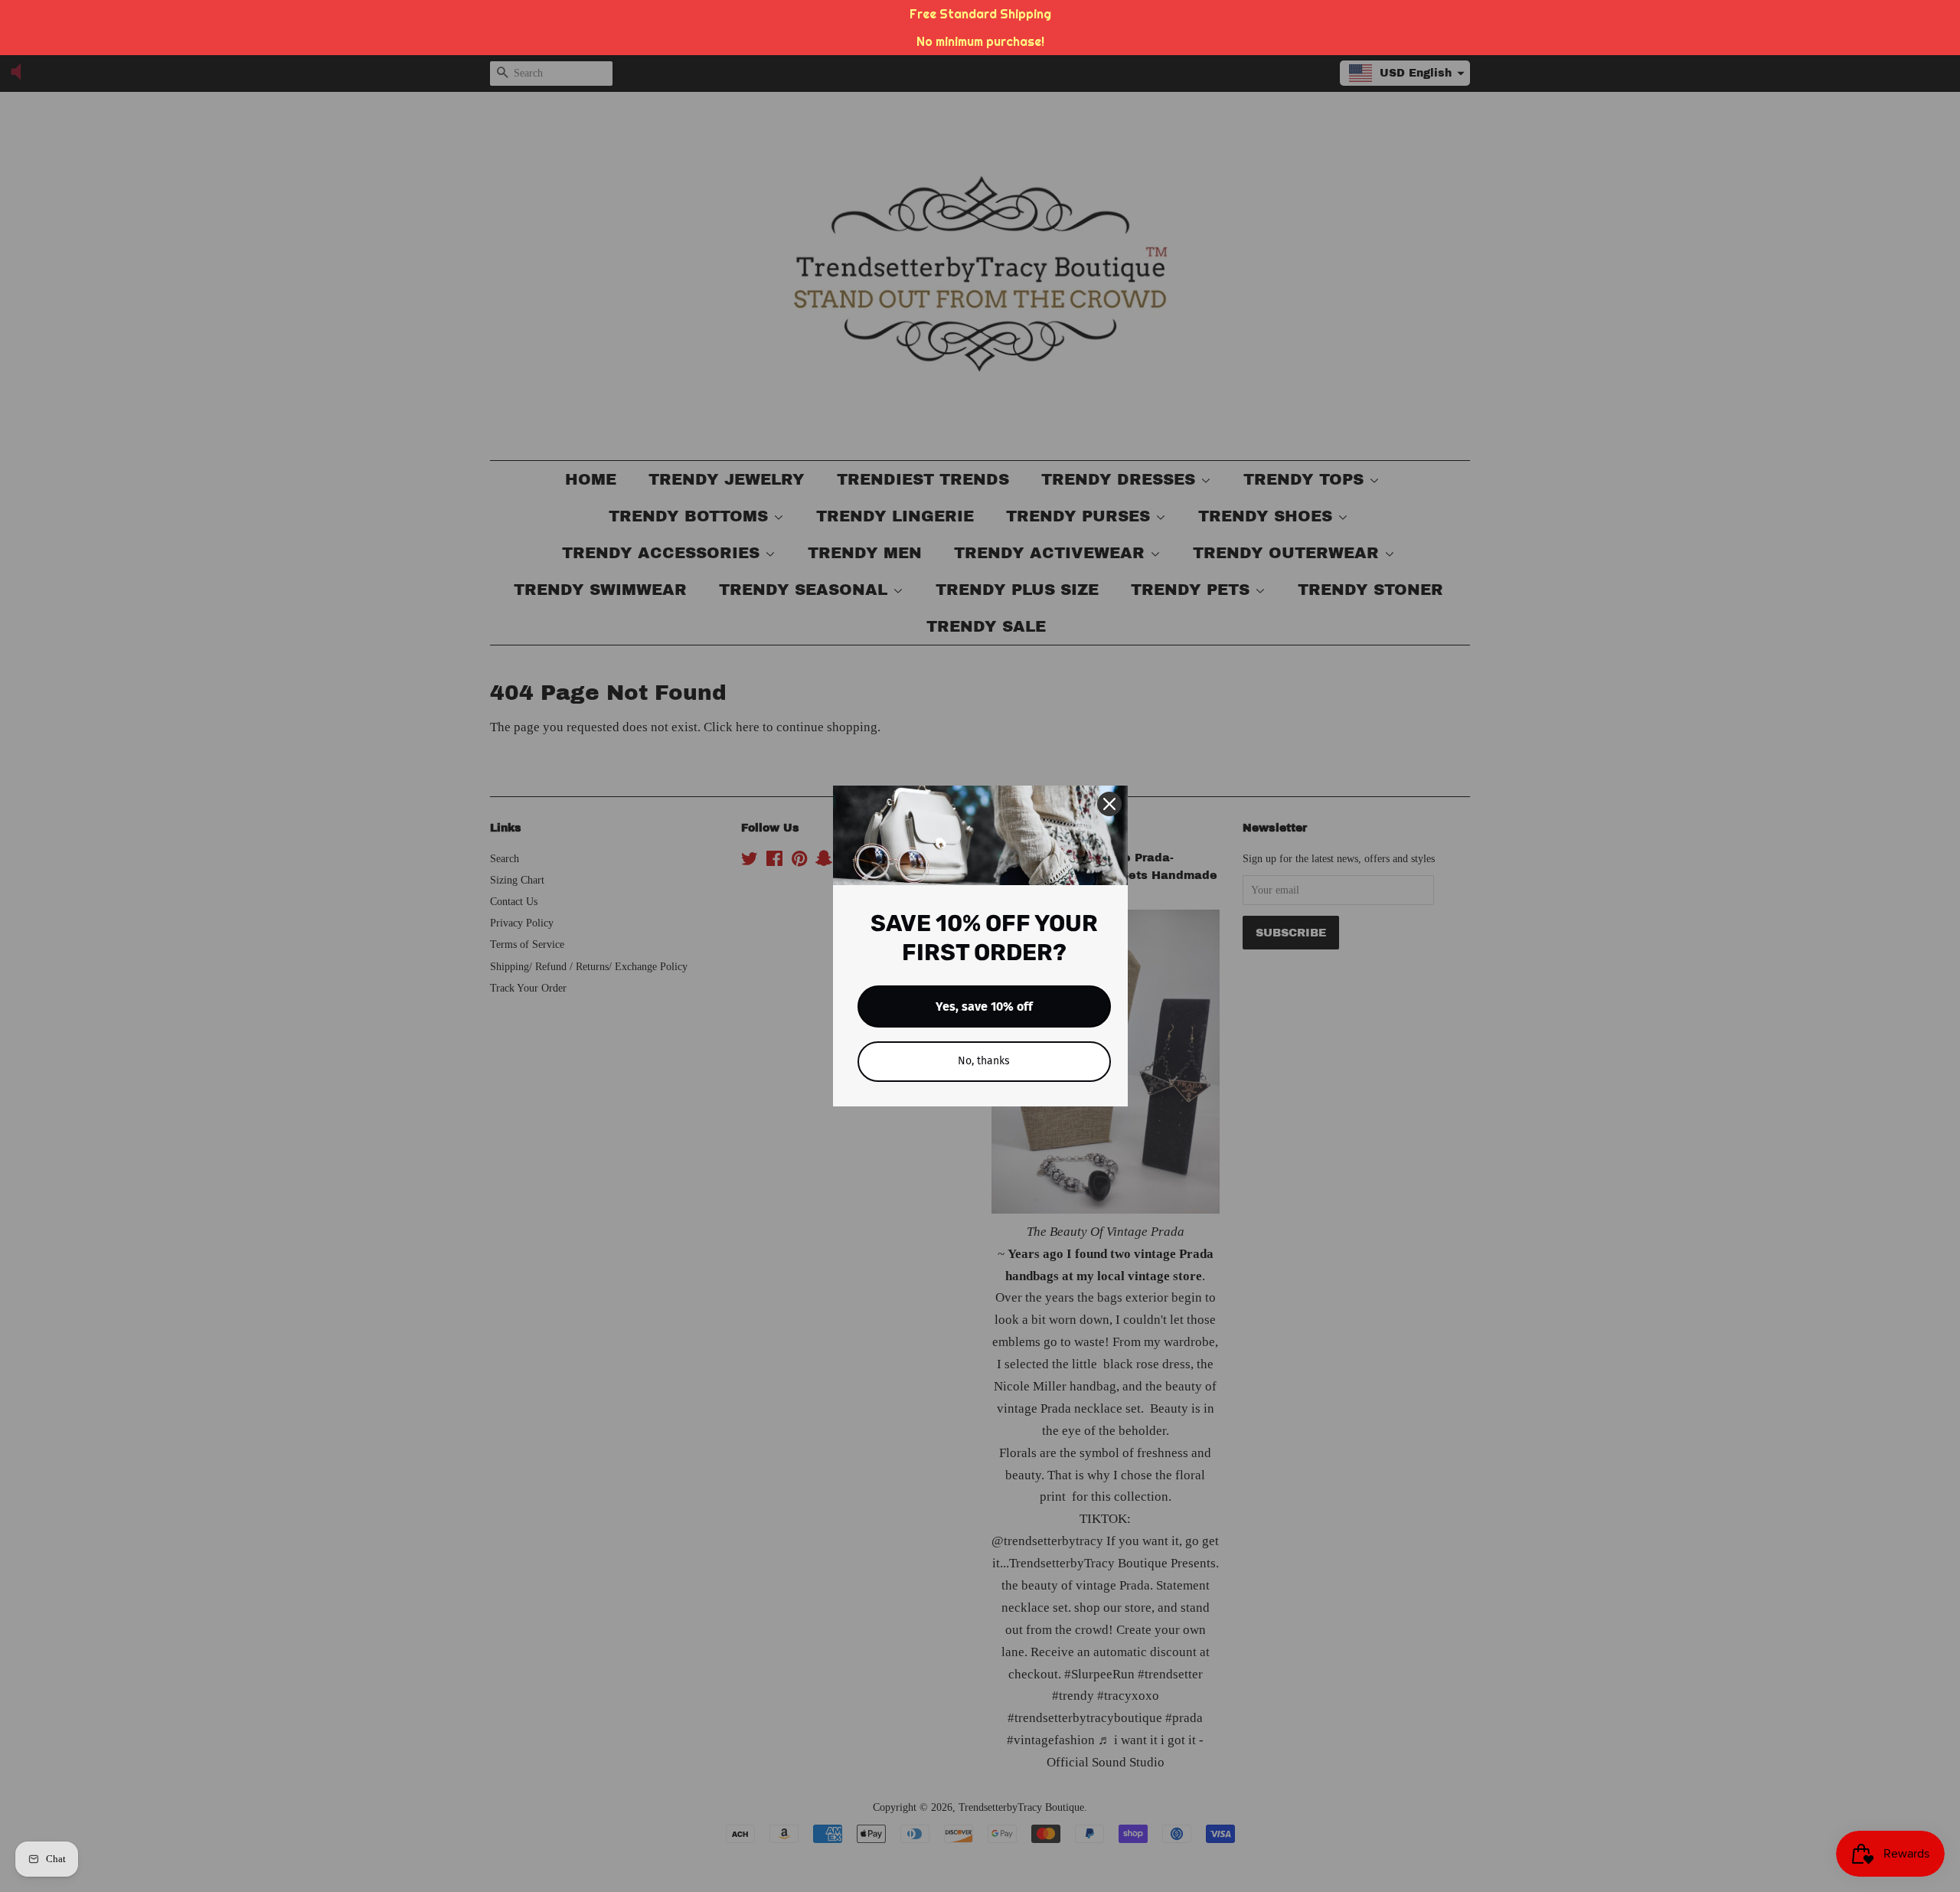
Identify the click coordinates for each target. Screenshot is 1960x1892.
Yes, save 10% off (984, 1006)
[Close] (1109, 804)
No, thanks (984, 1061)
